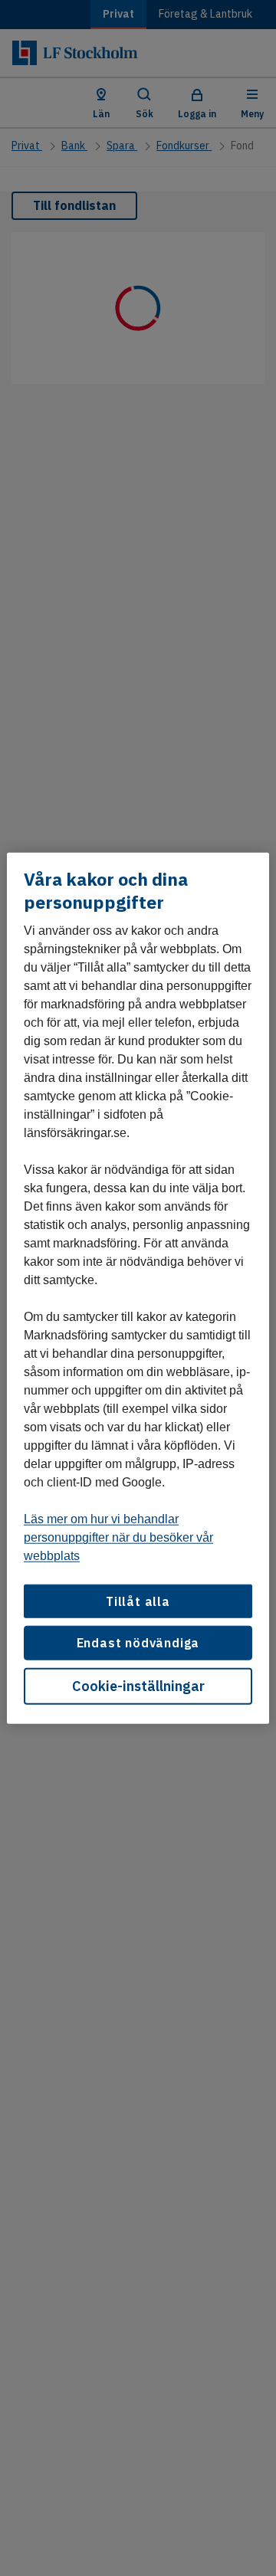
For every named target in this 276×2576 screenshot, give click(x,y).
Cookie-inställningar (138, 1685)
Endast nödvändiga (138, 1643)
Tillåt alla (138, 1601)
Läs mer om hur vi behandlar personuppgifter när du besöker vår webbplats (118, 1537)
